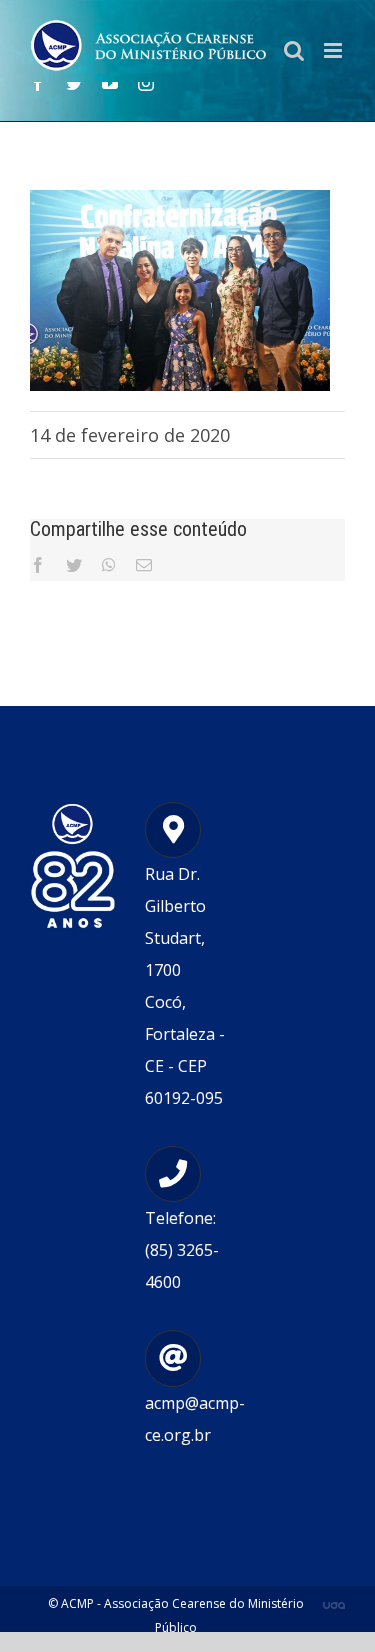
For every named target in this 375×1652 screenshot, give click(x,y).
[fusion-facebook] (38, 83)
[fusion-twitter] (74, 83)
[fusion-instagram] (146, 83)
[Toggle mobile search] (294, 50)
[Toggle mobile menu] (334, 50)
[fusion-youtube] (110, 83)
